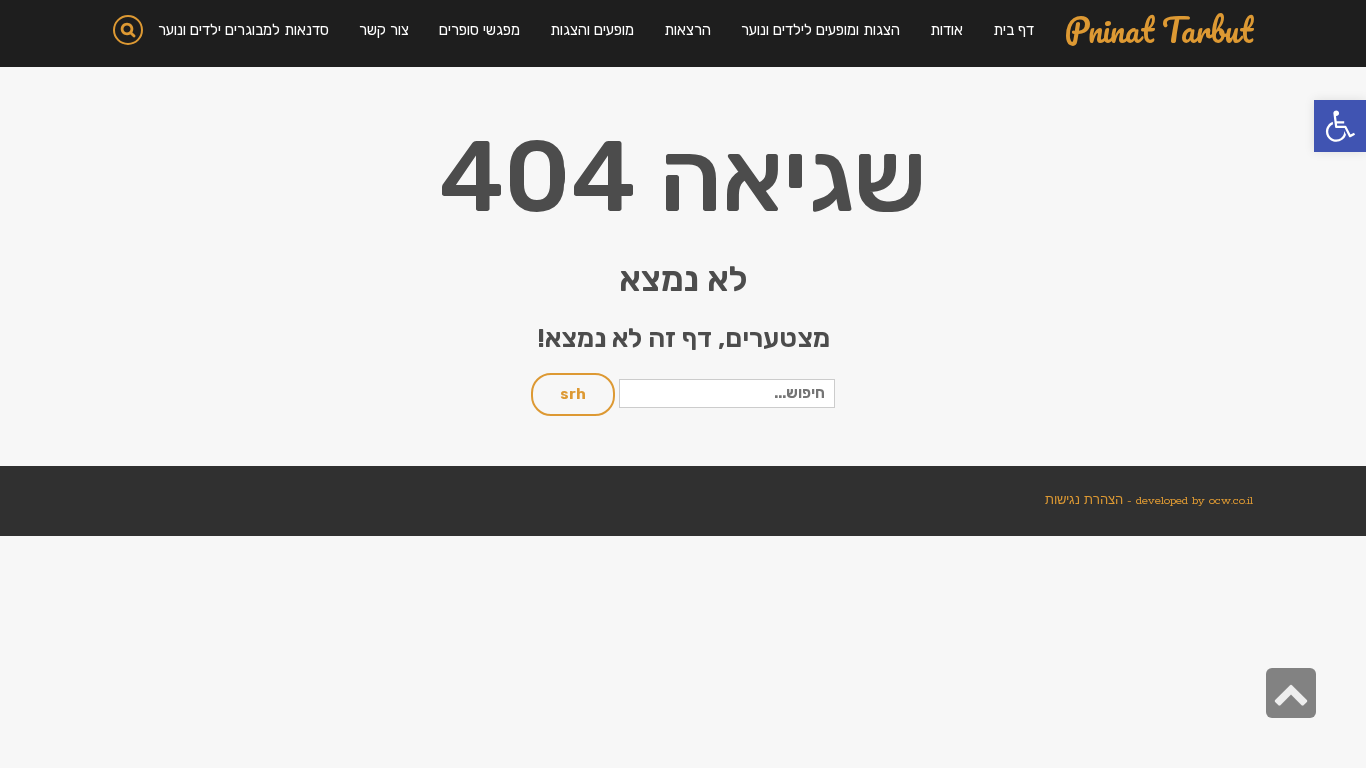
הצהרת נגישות (1084, 500)
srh (573, 394)
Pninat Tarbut (1159, 30)
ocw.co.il (1231, 500)
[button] (1340, 126)
